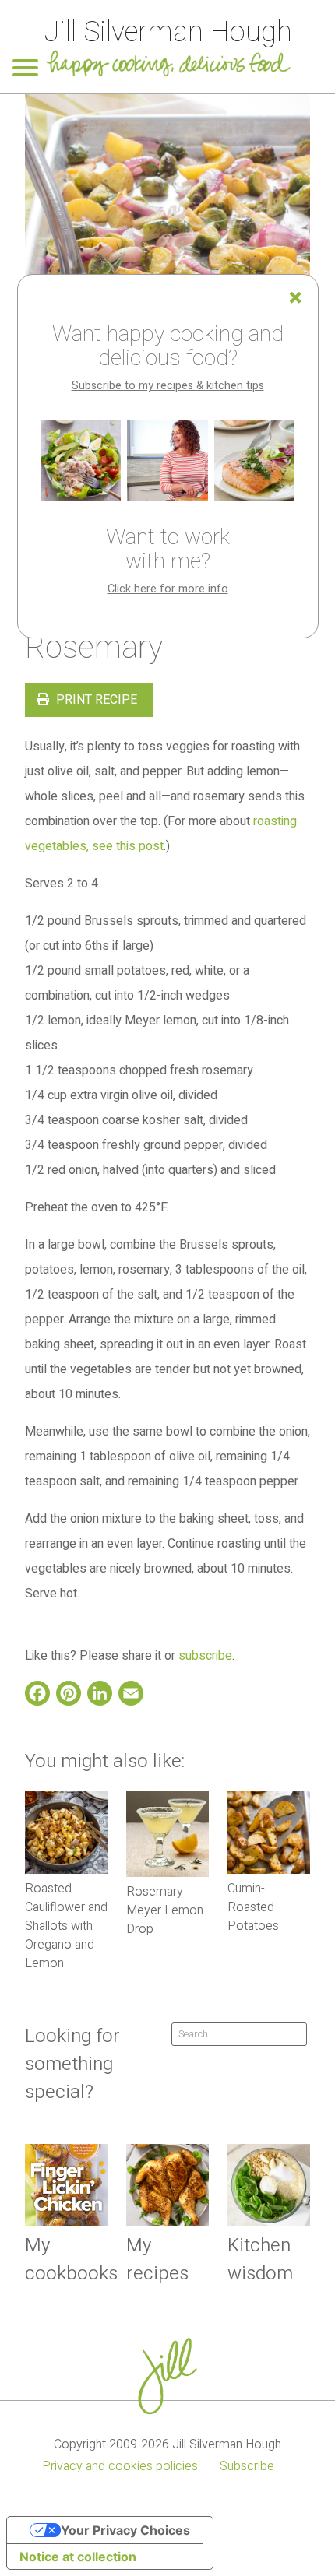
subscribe (205, 1656)
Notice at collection (78, 2557)
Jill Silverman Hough (168, 32)
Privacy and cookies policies (120, 2466)
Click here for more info (168, 589)
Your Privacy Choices (125, 2530)
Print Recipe (95, 700)
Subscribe (247, 2466)
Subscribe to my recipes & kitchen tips (168, 386)
